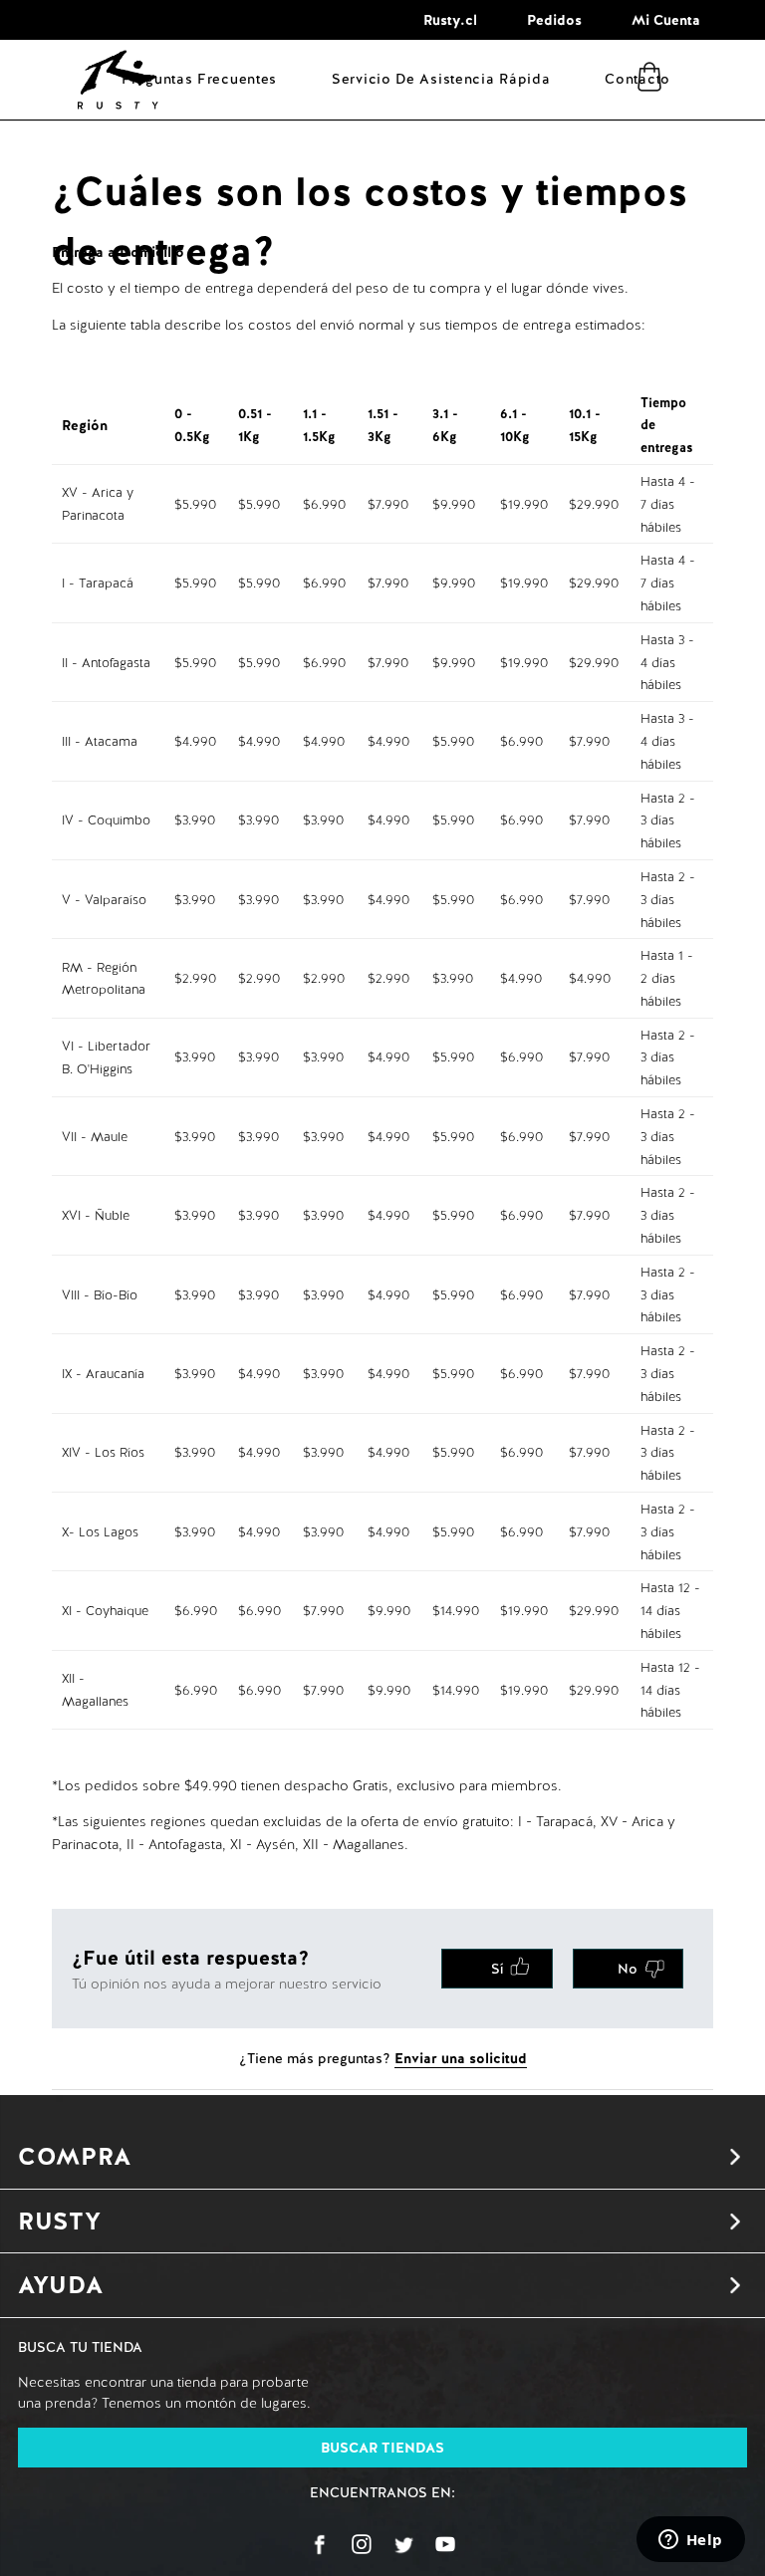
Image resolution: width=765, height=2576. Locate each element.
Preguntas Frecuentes (199, 79)
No (628, 1969)
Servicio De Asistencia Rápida (441, 79)
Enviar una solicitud (461, 2058)
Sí (497, 1969)
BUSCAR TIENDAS (382, 2448)
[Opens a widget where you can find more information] (690, 2541)
